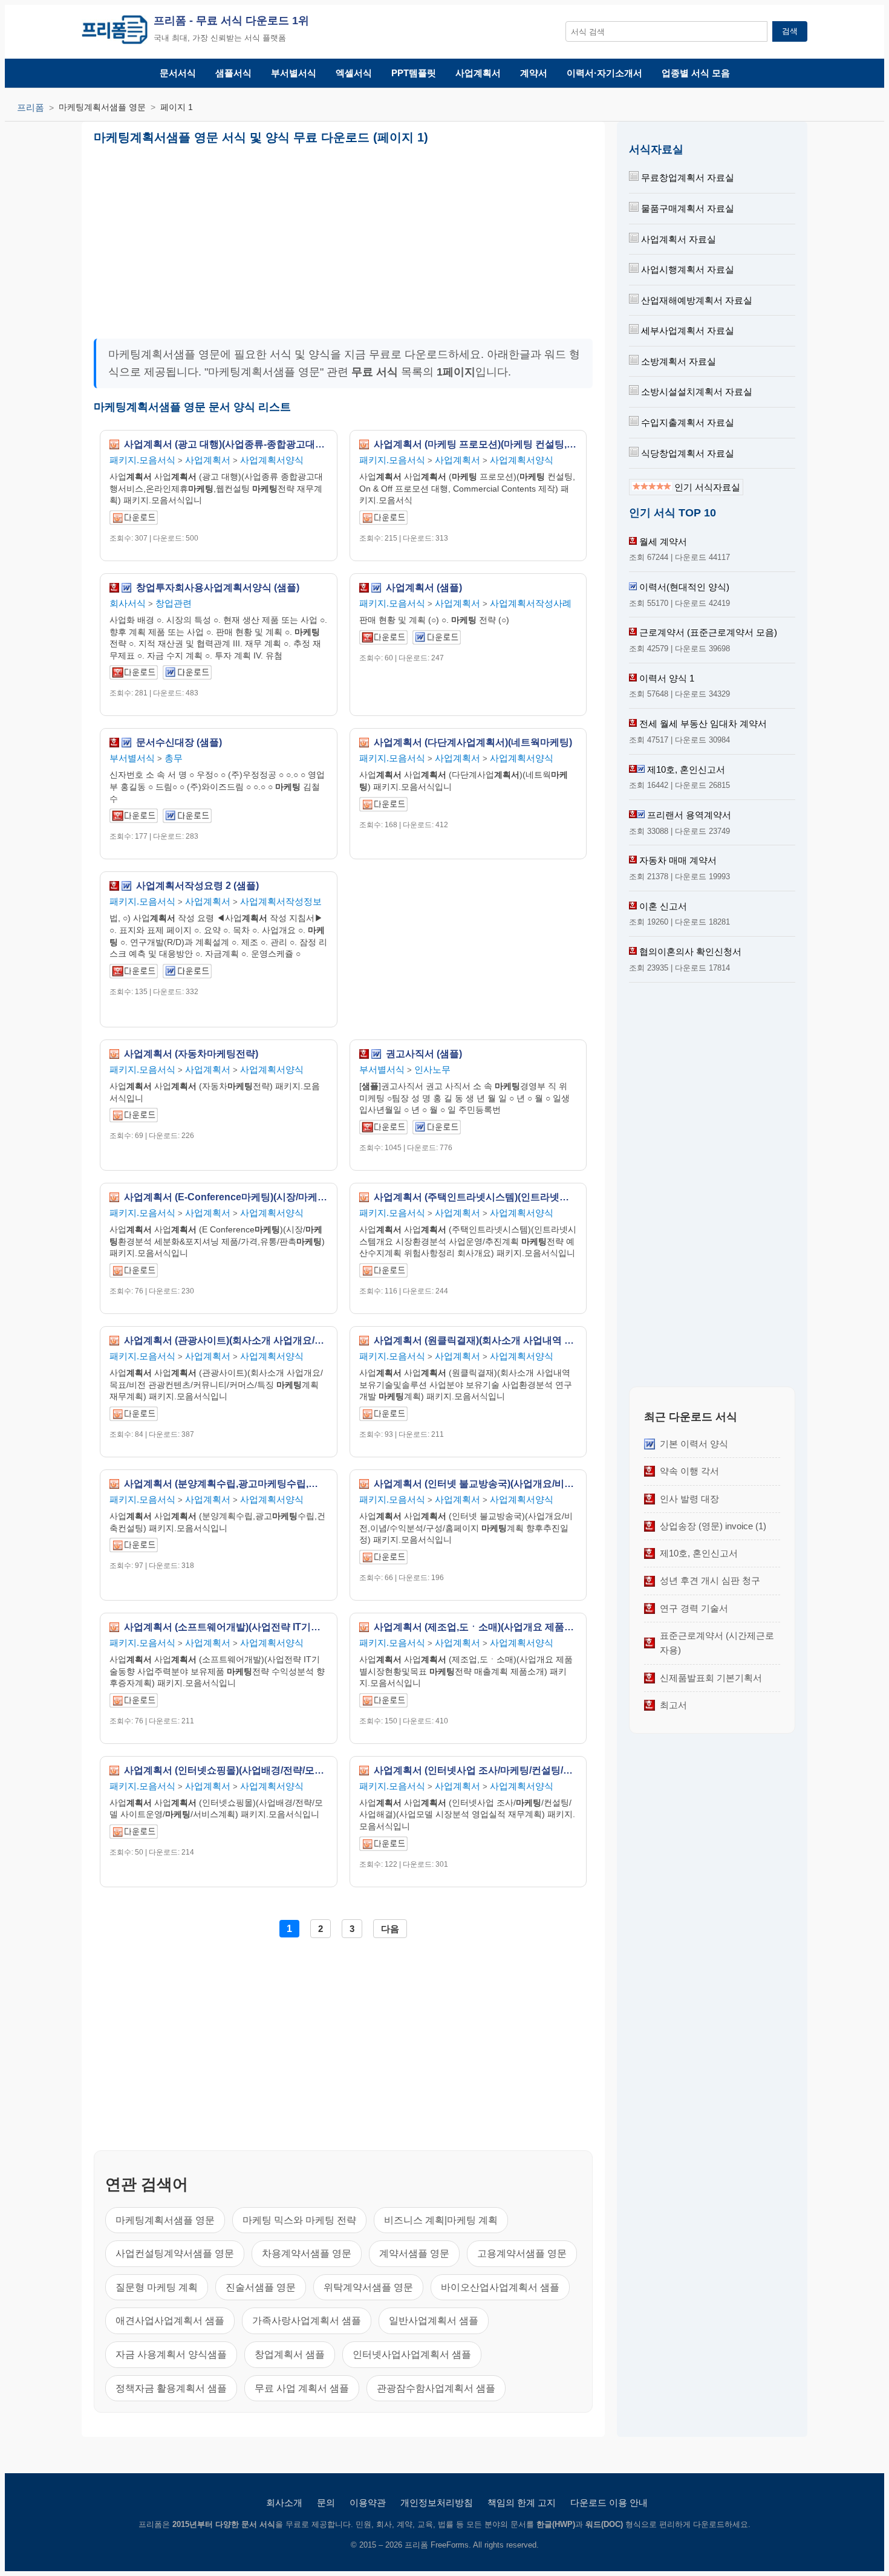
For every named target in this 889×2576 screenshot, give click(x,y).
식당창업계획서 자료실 (686, 453)
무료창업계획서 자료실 (686, 177)
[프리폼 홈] (115, 32)
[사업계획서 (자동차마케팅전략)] (134, 1117)
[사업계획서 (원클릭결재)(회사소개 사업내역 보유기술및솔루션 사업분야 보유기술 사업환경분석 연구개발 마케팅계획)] (383, 1416)
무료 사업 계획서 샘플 (302, 2388)
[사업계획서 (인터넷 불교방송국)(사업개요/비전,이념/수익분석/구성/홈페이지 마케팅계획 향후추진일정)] (383, 1559)
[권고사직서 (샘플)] (383, 1129)
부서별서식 (294, 73)
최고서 (673, 1705)
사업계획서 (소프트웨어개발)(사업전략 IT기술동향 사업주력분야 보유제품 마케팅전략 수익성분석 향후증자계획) (226, 1627)
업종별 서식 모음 (696, 73)
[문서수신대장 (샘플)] (134, 818)
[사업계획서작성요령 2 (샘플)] (134, 973)
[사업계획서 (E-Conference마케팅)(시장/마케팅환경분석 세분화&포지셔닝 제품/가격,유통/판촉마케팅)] (134, 1273)
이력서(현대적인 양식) (684, 587)
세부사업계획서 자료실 (686, 330)
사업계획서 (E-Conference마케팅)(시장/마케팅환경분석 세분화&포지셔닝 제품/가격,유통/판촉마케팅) (226, 1197)
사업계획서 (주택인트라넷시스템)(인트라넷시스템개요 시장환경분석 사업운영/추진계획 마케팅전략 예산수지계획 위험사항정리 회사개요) (476, 1197)
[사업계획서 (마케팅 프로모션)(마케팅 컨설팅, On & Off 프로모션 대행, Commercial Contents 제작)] (383, 520)
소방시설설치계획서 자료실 (695, 392)
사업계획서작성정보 (281, 901)
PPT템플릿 (414, 73)
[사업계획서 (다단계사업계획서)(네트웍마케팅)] (383, 806)
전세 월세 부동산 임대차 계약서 (703, 724)
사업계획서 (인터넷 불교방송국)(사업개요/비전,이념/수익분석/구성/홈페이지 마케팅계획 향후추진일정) (476, 1484)
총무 (174, 758)
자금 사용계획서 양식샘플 (171, 2354)
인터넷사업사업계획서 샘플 (412, 2354)
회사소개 (284, 2503)
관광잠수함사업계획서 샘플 (436, 2388)
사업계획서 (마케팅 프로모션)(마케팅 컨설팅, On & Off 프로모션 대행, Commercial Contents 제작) (476, 444)
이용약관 (368, 2503)
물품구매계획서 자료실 (686, 208)
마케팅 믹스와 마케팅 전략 (299, 2220)
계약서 (534, 73)
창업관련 (174, 603)
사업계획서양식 (272, 460)
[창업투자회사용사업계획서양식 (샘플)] (134, 675)
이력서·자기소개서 (604, 73)
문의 (326, 2503)
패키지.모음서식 (142, 460)
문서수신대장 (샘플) (179, 743)
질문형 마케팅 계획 (157, 2287)
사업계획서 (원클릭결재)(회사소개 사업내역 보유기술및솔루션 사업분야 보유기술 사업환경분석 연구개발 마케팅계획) (476, 1341)
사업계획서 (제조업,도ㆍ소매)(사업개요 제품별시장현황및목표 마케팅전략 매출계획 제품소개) (476, 1627)
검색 (790, 31)
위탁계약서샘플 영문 (368, 2287)
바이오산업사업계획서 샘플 (500, 2287)
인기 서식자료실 (706, 487)
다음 (390, 1929)
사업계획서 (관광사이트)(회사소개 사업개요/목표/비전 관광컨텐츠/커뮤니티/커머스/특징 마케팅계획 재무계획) (226, 1341)
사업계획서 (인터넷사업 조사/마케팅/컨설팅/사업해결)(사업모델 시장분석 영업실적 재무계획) (476, 1771)
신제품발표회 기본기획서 (711, 1678)
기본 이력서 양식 (694, 1444)
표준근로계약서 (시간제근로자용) (717, 1643)
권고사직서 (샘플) (424, 1054)
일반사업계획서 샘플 (434, 2321)
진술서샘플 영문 (261, 2287)
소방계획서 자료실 (677, 361)
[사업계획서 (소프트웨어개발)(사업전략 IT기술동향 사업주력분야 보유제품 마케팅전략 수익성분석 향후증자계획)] (134, 1703)
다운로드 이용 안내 (609, 2503)
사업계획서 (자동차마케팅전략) (191, 1054)
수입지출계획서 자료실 (686, 422)
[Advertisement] (218, 237)
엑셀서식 (354, 73)
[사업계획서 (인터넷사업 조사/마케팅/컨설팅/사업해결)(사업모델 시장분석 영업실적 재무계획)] (383, 1846)
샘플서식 (233, 73)
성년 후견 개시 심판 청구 (710, 1580)
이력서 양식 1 (667, 678)
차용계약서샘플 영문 (307, 2253)
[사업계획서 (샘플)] (383, 639)
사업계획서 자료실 (677, 239)
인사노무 (432, 1069)
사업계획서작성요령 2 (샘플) (197, 886)
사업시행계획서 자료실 (686, 269)
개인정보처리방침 (437, 2503)
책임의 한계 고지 (522, 2503)
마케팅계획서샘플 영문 (165, 2220)
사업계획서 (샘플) (424, 588)
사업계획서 (478, 73)
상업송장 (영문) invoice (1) (713, 1526)
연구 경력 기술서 (694, 1608)
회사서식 (128, 603)
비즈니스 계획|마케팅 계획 (441, 2220)
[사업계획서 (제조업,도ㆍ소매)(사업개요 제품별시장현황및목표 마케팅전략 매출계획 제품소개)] (383, 1703)
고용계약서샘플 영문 (522, 2253)
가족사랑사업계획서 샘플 (307, 2321)
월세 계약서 (663, 542)
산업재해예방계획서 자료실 (695, 300)
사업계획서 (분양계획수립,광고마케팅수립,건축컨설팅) (226, 1484)
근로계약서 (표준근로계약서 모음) (708, 632)
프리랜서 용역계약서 (689, 815)
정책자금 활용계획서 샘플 (171, 2388)
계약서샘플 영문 (414, 2253)
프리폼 (31, 107)
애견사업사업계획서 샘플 (170, 2321)
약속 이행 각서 (689, 1471)
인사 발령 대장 (689, 1499)
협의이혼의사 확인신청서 (690, 951)
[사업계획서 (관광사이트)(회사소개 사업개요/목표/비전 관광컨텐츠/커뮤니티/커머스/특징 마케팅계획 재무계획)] (134, 1416)
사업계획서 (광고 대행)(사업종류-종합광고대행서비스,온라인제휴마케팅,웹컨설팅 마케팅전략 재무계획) (226, 444)
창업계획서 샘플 (290, 2354)
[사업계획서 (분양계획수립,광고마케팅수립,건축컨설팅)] (134, 1547)
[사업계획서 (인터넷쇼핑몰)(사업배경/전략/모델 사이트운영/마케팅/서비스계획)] (134, 1834)
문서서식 (178, 73)
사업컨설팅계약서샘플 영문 (175, 2253)
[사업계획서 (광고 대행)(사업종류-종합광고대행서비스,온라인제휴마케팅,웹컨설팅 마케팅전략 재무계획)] (134, 520)
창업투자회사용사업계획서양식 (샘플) (218, 588)
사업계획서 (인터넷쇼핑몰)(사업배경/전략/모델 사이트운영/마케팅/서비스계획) (226, 1771)
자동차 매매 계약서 (678, 860)
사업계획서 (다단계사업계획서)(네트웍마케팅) (473, 743)
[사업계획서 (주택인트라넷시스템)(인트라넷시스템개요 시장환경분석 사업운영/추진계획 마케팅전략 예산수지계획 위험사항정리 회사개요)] (383, 1273)
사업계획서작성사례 (531, 603)
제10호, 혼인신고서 (686, 769)
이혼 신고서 (663, 906)
